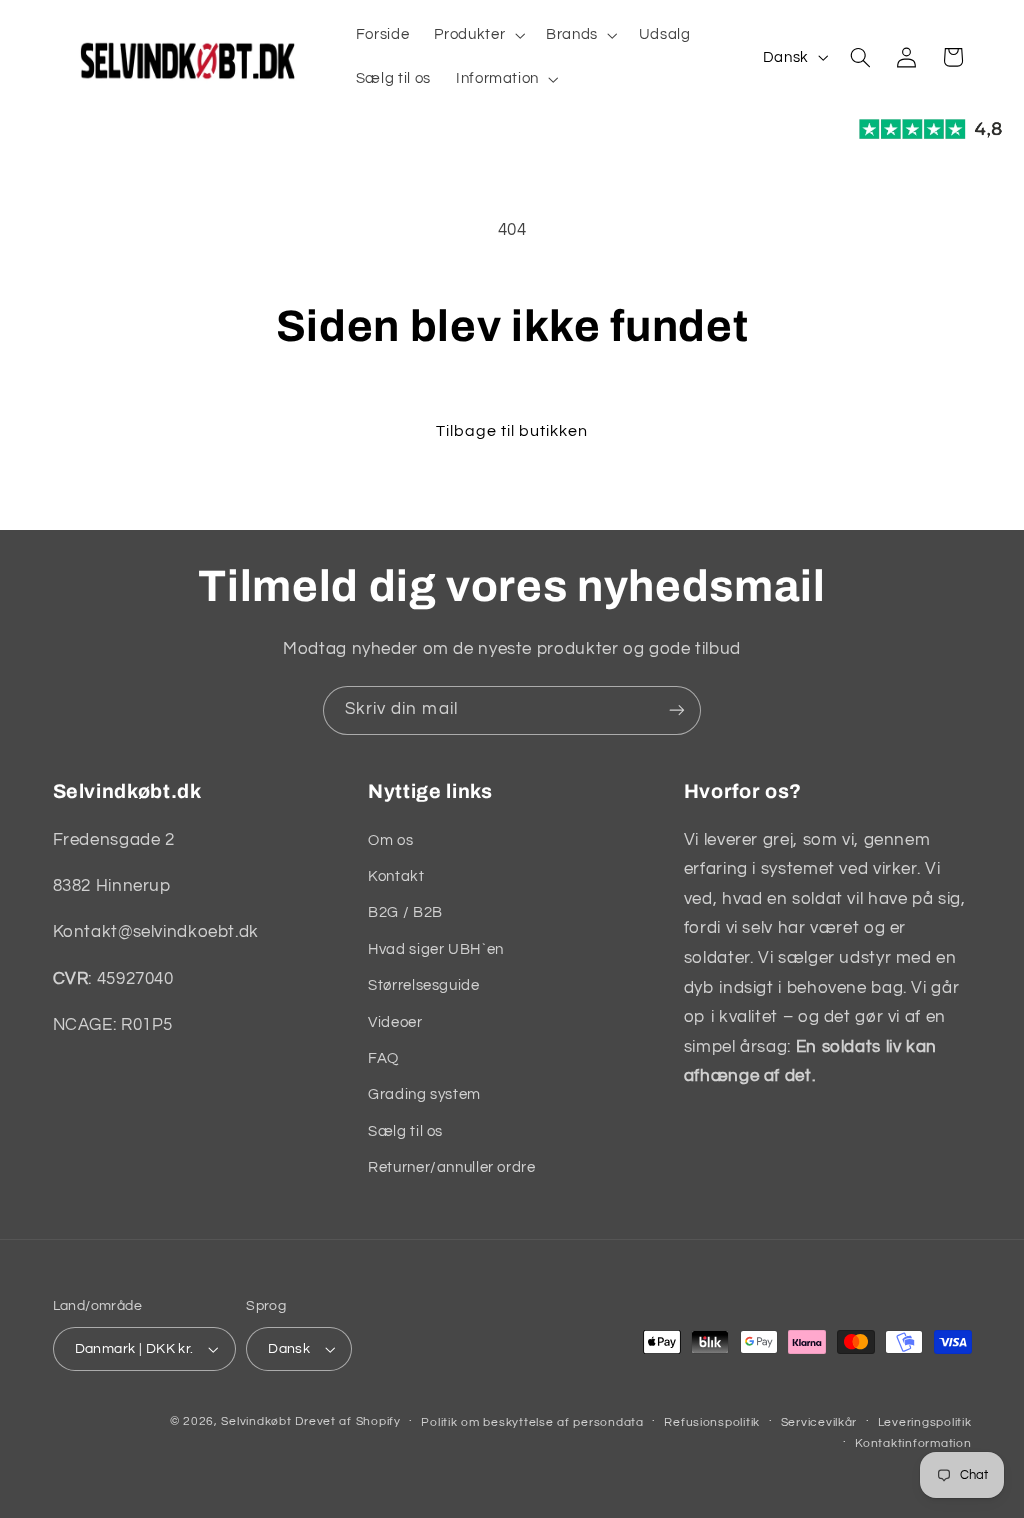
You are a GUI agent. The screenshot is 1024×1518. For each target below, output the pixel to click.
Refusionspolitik (712, 1422)
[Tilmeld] (677, 710)
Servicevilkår (819, 1422)
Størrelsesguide (423, 985)
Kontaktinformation (913, 1443)
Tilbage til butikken (512, 431)
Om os (390, 840)
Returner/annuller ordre (452, 1167)
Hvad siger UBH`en (436, 949)
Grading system (424, 1094)
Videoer (395, 1022)
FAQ (383, 1058)
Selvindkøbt (256, 1421)
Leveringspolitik (925, 1422)
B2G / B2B (405, 912)
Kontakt (396, 876)
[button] (478, 35)
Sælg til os (405, 1131)
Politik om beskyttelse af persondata (532, 1422)
